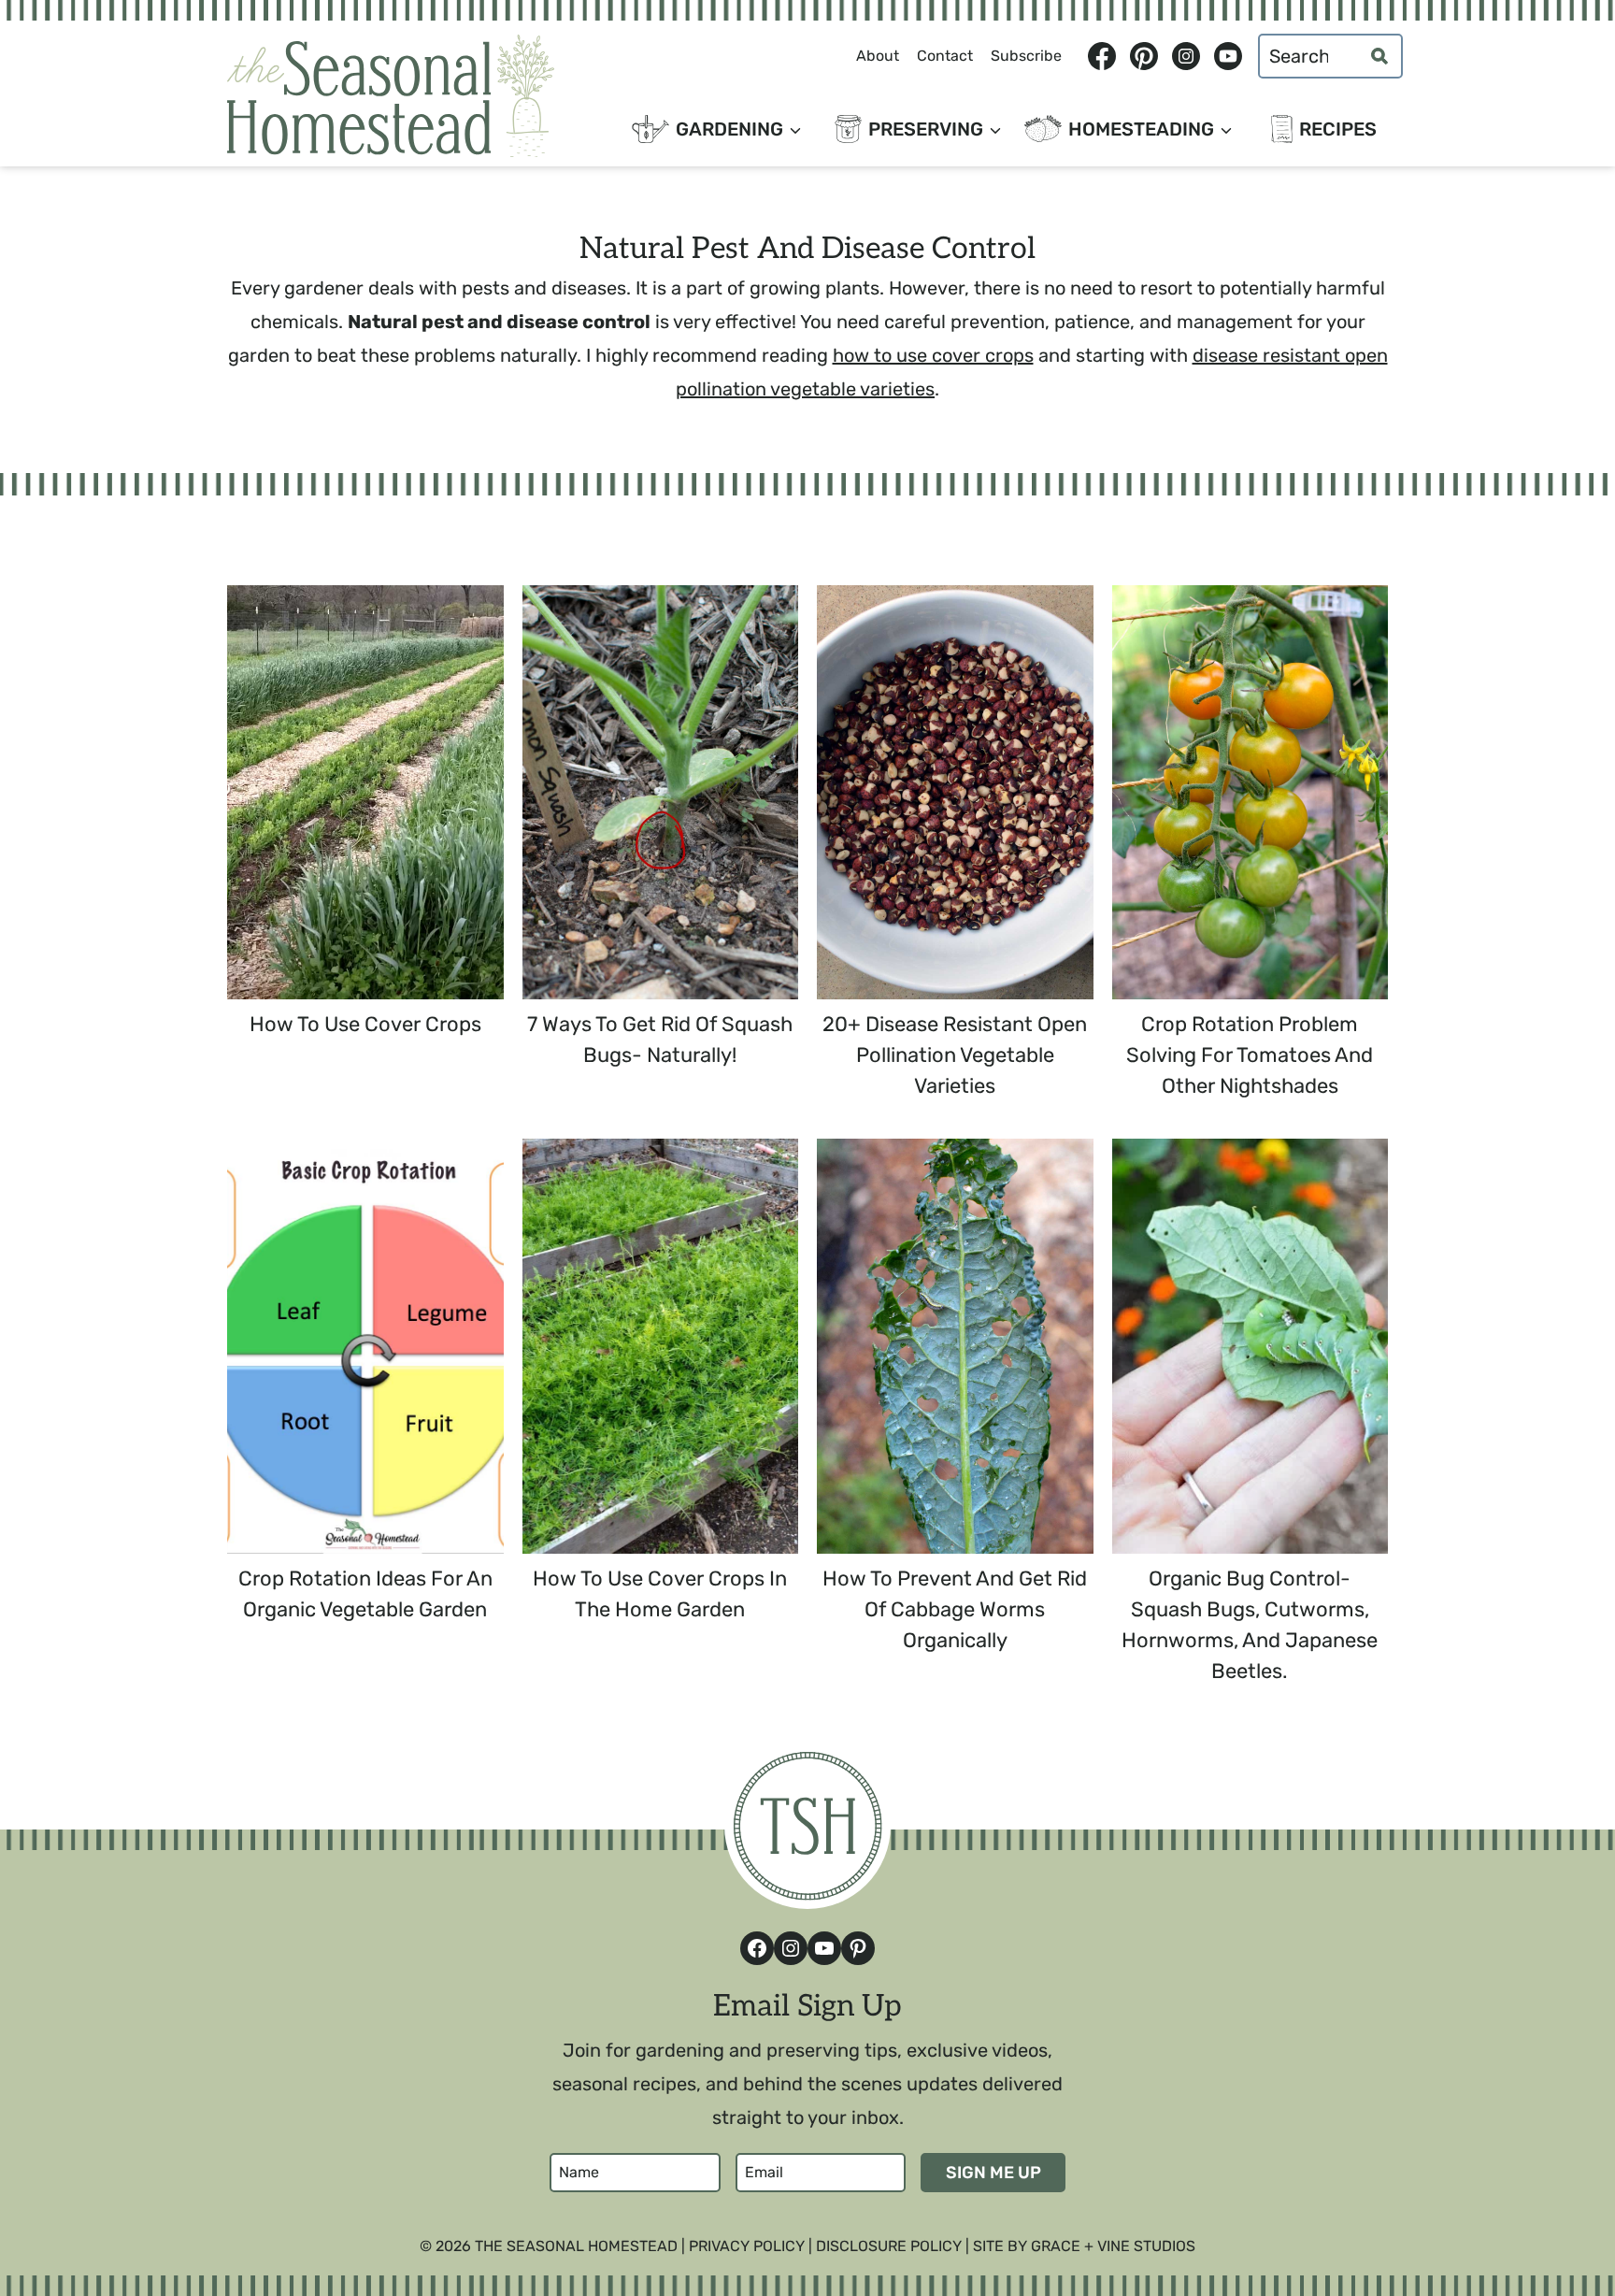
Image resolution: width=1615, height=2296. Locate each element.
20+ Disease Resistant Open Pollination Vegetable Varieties (955, 1055)
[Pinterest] (1143, 56)
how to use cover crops (933, 355)
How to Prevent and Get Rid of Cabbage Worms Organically (955, 1609)
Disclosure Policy (889, 2246)
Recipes (1338, 129)
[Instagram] (1186, 56)
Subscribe (1026, 56)
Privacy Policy (747, 2246)
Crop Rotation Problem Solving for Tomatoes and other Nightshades (1250, 1055)
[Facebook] (1101, 56)
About (878, 56)
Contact (945, 56)
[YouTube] (1228, 56)
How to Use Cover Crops (365, 1024)
